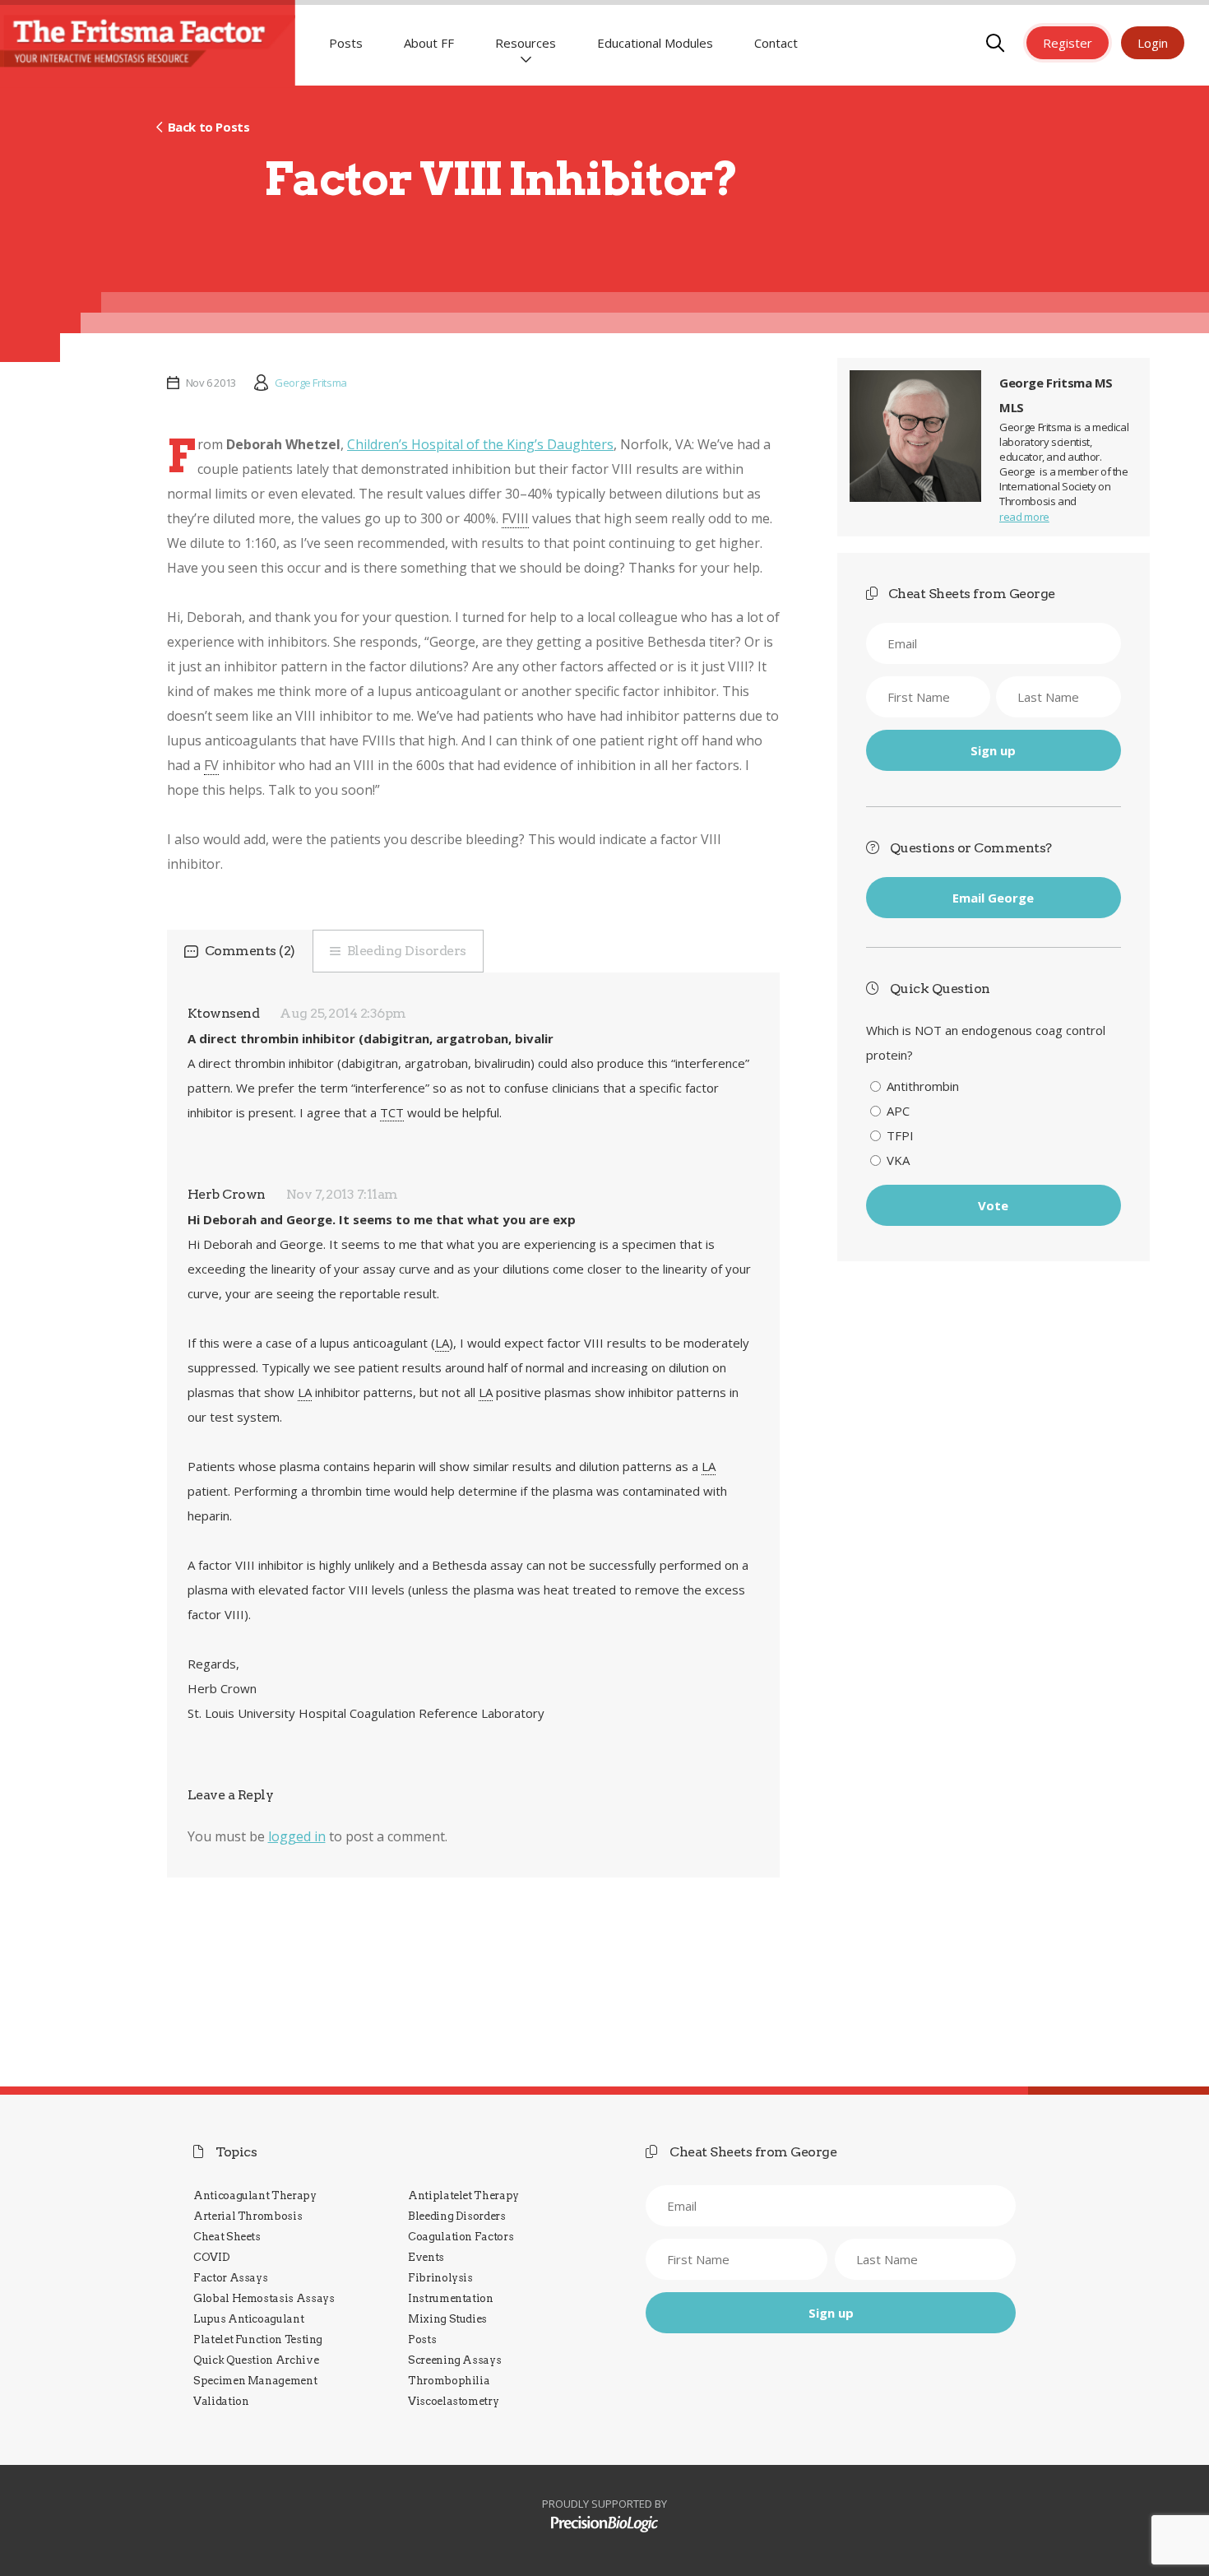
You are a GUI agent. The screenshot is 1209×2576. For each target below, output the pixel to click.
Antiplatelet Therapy (463, 2195)
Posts (346, 43)
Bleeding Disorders (407, 951)
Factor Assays (230, 2278)
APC (898, 1111)
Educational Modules (655, 43)
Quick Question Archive (256, 2360)
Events (426, 2257)
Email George (993, 898)
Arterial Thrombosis (248, 2216)
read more (1024, 517)
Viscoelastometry (453, 2401)
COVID (211, 2257)
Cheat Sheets (227, 2237)
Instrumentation (451, 2298)
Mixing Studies (447, 2319)
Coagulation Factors (461, 2237)
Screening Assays (454, 2360)
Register (1068, 43)
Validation (221, 2401)
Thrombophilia (449, 2381)
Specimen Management (255, 2381)
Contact (776, 43)
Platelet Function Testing (258, 2339)
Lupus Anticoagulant (248, 2319)
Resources (526, 43)
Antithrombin (923, 1086)
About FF (429, 43)
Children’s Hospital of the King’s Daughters (480, 444)
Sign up (993, 750)
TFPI (900, 1135)
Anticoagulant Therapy (255, 2195)
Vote (993, 1205)
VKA (898, 1160)
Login (1153, 43)
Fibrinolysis (440, 2278)
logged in (297, 1836)
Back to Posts (208, 127)
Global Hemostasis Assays (264, 2298)
